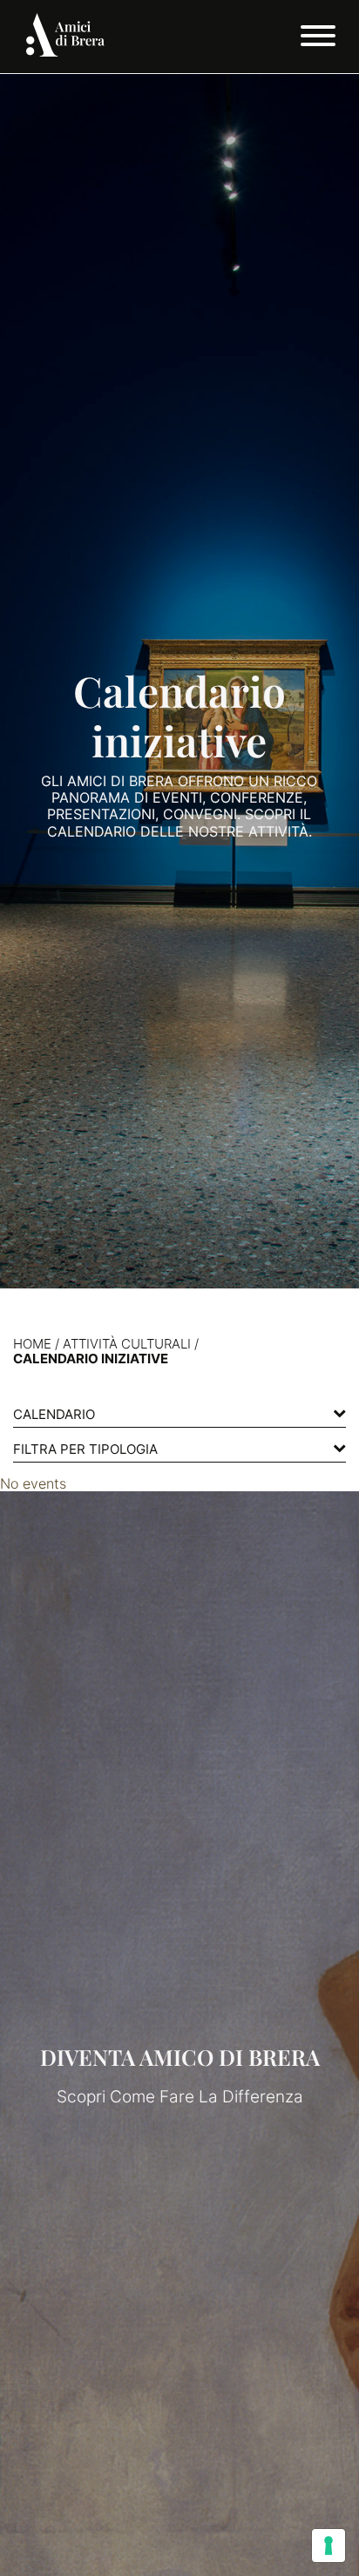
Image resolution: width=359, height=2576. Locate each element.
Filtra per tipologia (85, 1449)
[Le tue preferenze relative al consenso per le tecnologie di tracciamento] (329, 2546)
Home (32, 1344)
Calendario (54, 1414)
